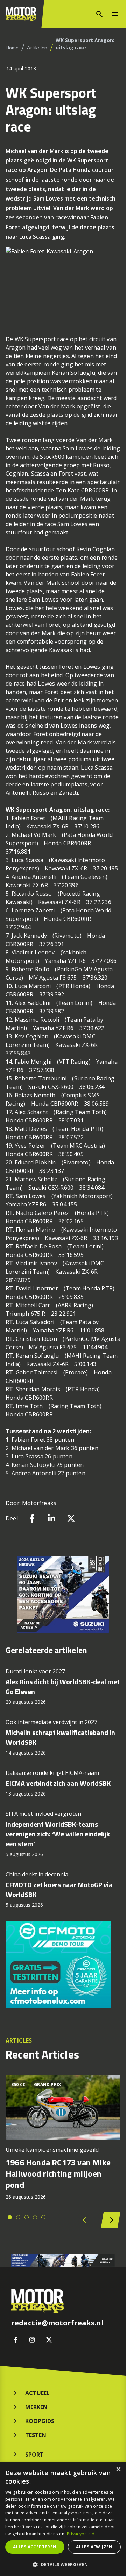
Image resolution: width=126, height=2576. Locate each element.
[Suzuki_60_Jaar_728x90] (63, 2260)
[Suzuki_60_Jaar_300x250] (63, 1595)
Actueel (37, 2393)
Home (12, 47)
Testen (36, 2435)
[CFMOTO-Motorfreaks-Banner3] (63, 1965)
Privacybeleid (81, 2534)
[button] (63, 2564)
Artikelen (37, 47)
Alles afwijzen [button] (94, 2547)
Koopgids (40, 2421)
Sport (34, 2455)
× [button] (118, 2469)
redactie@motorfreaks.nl (57, 2323)
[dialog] (63, 2519)
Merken (36, 2407)
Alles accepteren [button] (35, 2547)
